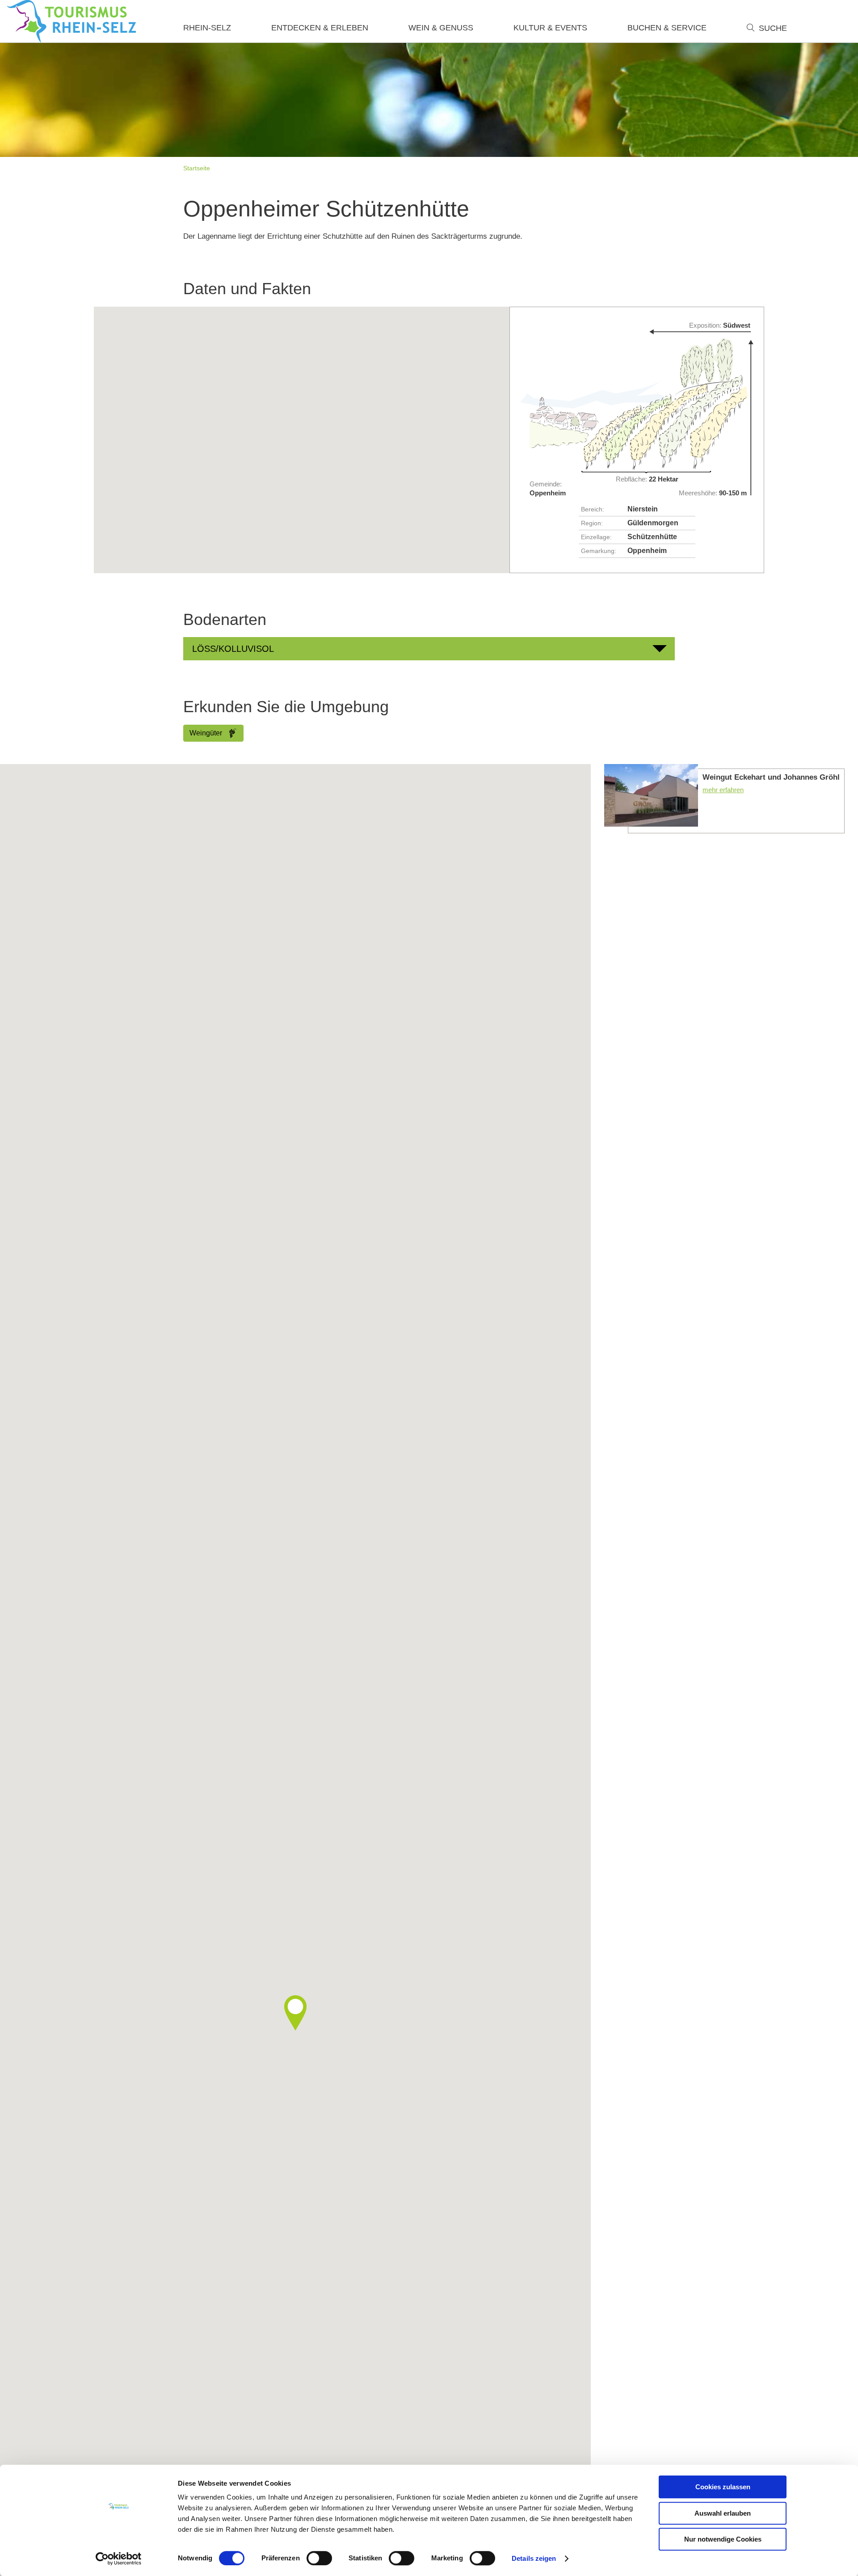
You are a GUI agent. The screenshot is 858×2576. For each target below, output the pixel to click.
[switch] (319, 2558)
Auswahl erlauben (723, 2513)
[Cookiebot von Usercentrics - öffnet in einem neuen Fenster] (119, 2559)
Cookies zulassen (723, 2487)
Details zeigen (534, 2558)
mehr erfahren (724, 799)
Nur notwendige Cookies (723, 2539)
